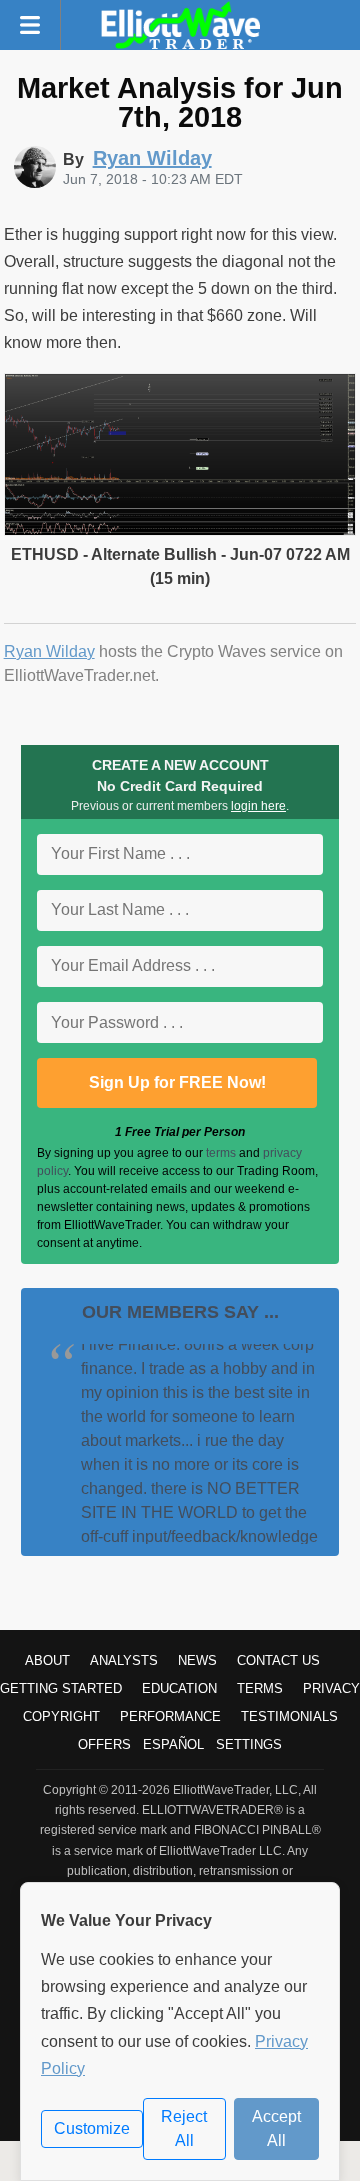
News (197, 1660)
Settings (249, 1744)
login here (258, 806)
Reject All (184, 2128)
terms (221, 1153)
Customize (92, 2128)
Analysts (124, 1660)
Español (173, 1744)
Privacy (331, 1688)
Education (179, 1688)
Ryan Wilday (49, 651)
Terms (260, 1688)
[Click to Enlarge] (180, 530)
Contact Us (278, 1660)
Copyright (61, 1716)
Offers (104, 1744)
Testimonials (289, 1716)
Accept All (276, 2128)
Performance (170, 1716)
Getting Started (61, 1688)
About (47, 1660)
